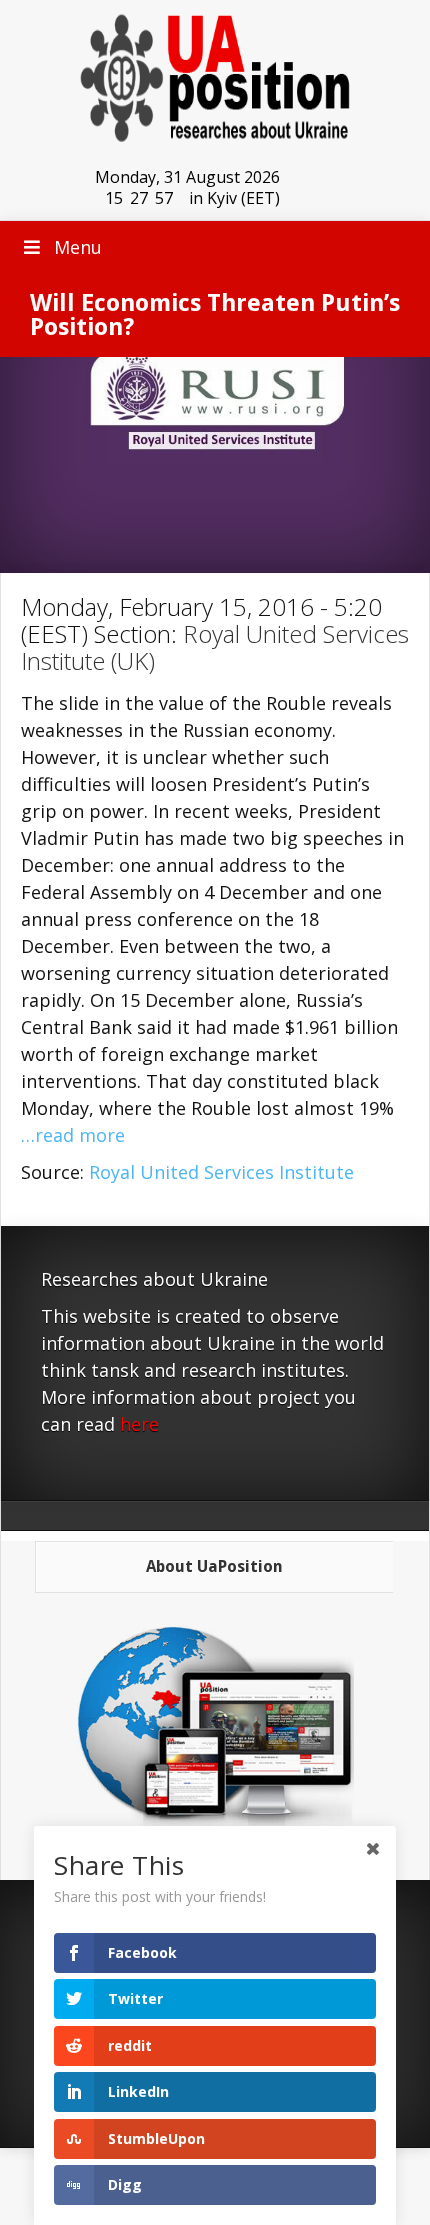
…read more (73, 1135)
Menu (78, 247)
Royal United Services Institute (221, 1172)
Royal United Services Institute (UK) (215, 647)
